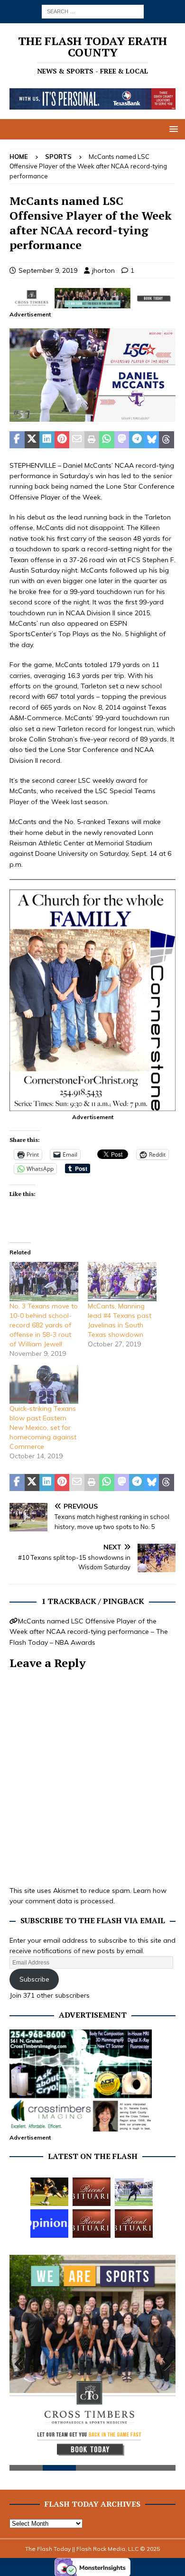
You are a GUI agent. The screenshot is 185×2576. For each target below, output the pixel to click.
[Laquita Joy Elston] (92, 2224)
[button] (172, 129)
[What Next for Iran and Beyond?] (49, 2224)
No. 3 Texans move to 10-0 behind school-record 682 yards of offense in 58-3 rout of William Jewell (44, 1325)
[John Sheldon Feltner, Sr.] (92, 2192)
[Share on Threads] (166, 440)
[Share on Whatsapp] (107, 440)
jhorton (103, 270)
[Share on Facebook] (17, 440)
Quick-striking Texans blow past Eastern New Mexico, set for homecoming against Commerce (43, 1427)
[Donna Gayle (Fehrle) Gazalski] (134, 2224)
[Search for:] (93, 11)
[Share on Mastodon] (122, 440)
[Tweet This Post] (32, 440)
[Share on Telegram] (137, 440)
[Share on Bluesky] (152, 440)
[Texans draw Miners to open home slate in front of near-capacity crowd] (49, 2192)
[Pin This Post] (62, 440)
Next (164, 2364)
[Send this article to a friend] (77, 440)
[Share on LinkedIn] (47, 440)
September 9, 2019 (48, 270)
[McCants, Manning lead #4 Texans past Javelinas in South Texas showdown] (122, 1282)
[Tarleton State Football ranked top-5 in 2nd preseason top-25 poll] (134, 2192)
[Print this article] (92, 440)
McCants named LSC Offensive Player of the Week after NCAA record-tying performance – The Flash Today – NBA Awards (89, 1632)
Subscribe (34, 1979)
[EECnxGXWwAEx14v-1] (92, 417)
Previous (21, 2364)
